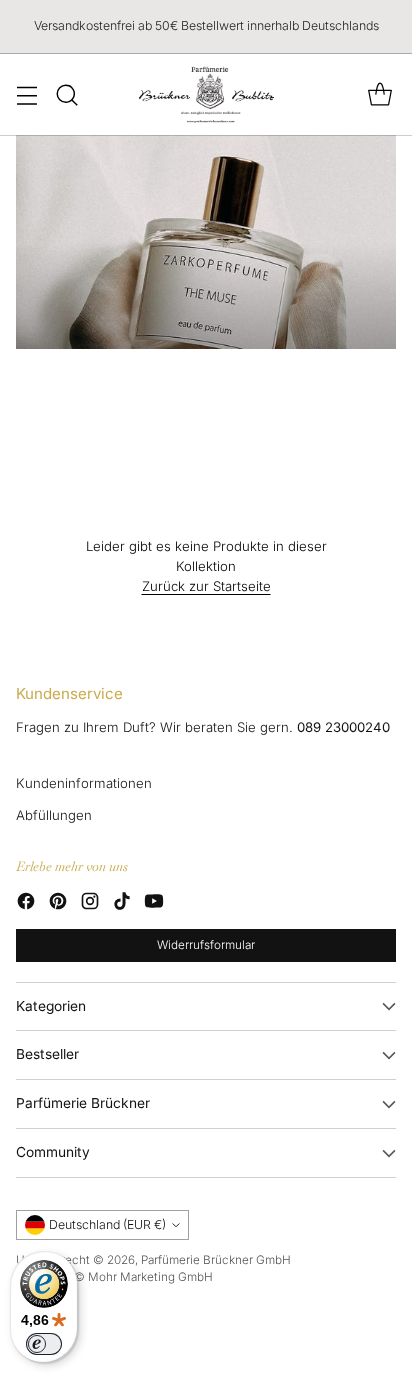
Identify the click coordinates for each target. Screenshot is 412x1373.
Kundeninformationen (84, 783)
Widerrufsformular (206, 945)
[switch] (44, 1344)
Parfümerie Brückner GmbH (216, 1260)
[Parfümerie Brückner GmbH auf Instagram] (90, 904)
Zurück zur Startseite (206, 586)
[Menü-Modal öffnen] (26, 94)
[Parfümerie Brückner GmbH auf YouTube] (154, 904)
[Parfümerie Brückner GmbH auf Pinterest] (58, 904)
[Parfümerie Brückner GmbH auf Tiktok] (122, 904)
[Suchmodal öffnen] (66, 94)
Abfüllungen (54, 815)
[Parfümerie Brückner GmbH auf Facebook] (26, 904)
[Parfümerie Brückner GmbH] (206, 94)
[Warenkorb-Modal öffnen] (379, 94)
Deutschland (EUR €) (107, 1224)
